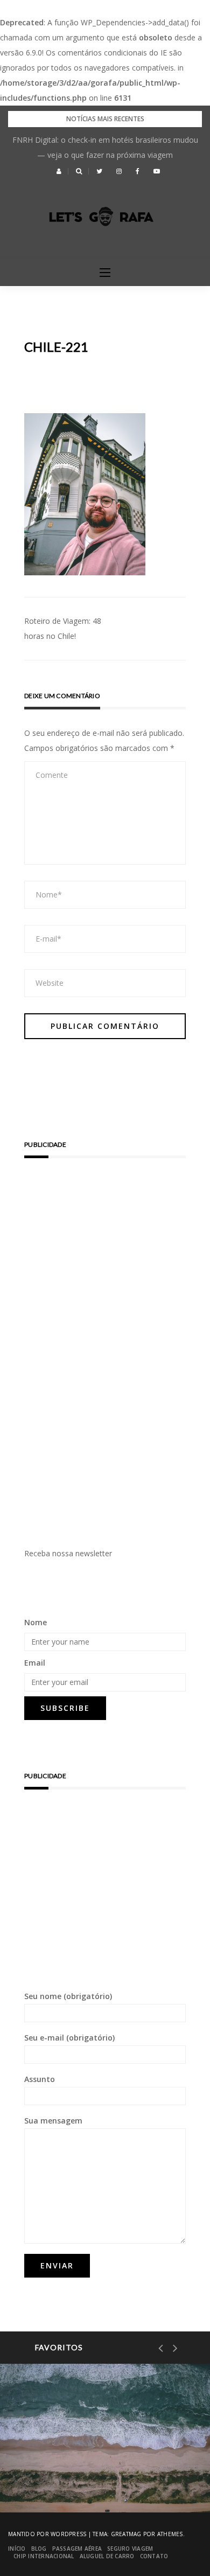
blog (39, 2549)
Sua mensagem (53, 2121)
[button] (59, 171)
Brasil (54, 2440)
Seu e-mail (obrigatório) (69, 2038)
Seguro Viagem (130, 2549)
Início (17, 2549)
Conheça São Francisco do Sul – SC (100, 2476)
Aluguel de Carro (107, 2556)
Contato (154, 2556)
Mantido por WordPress (47, 2534)
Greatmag (126, 2534)
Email (35, 1663)
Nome (36, 1622)
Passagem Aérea (77, 2549)
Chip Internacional (44, 2556)
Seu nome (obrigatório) (68, 1996)
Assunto (40, 2079)
